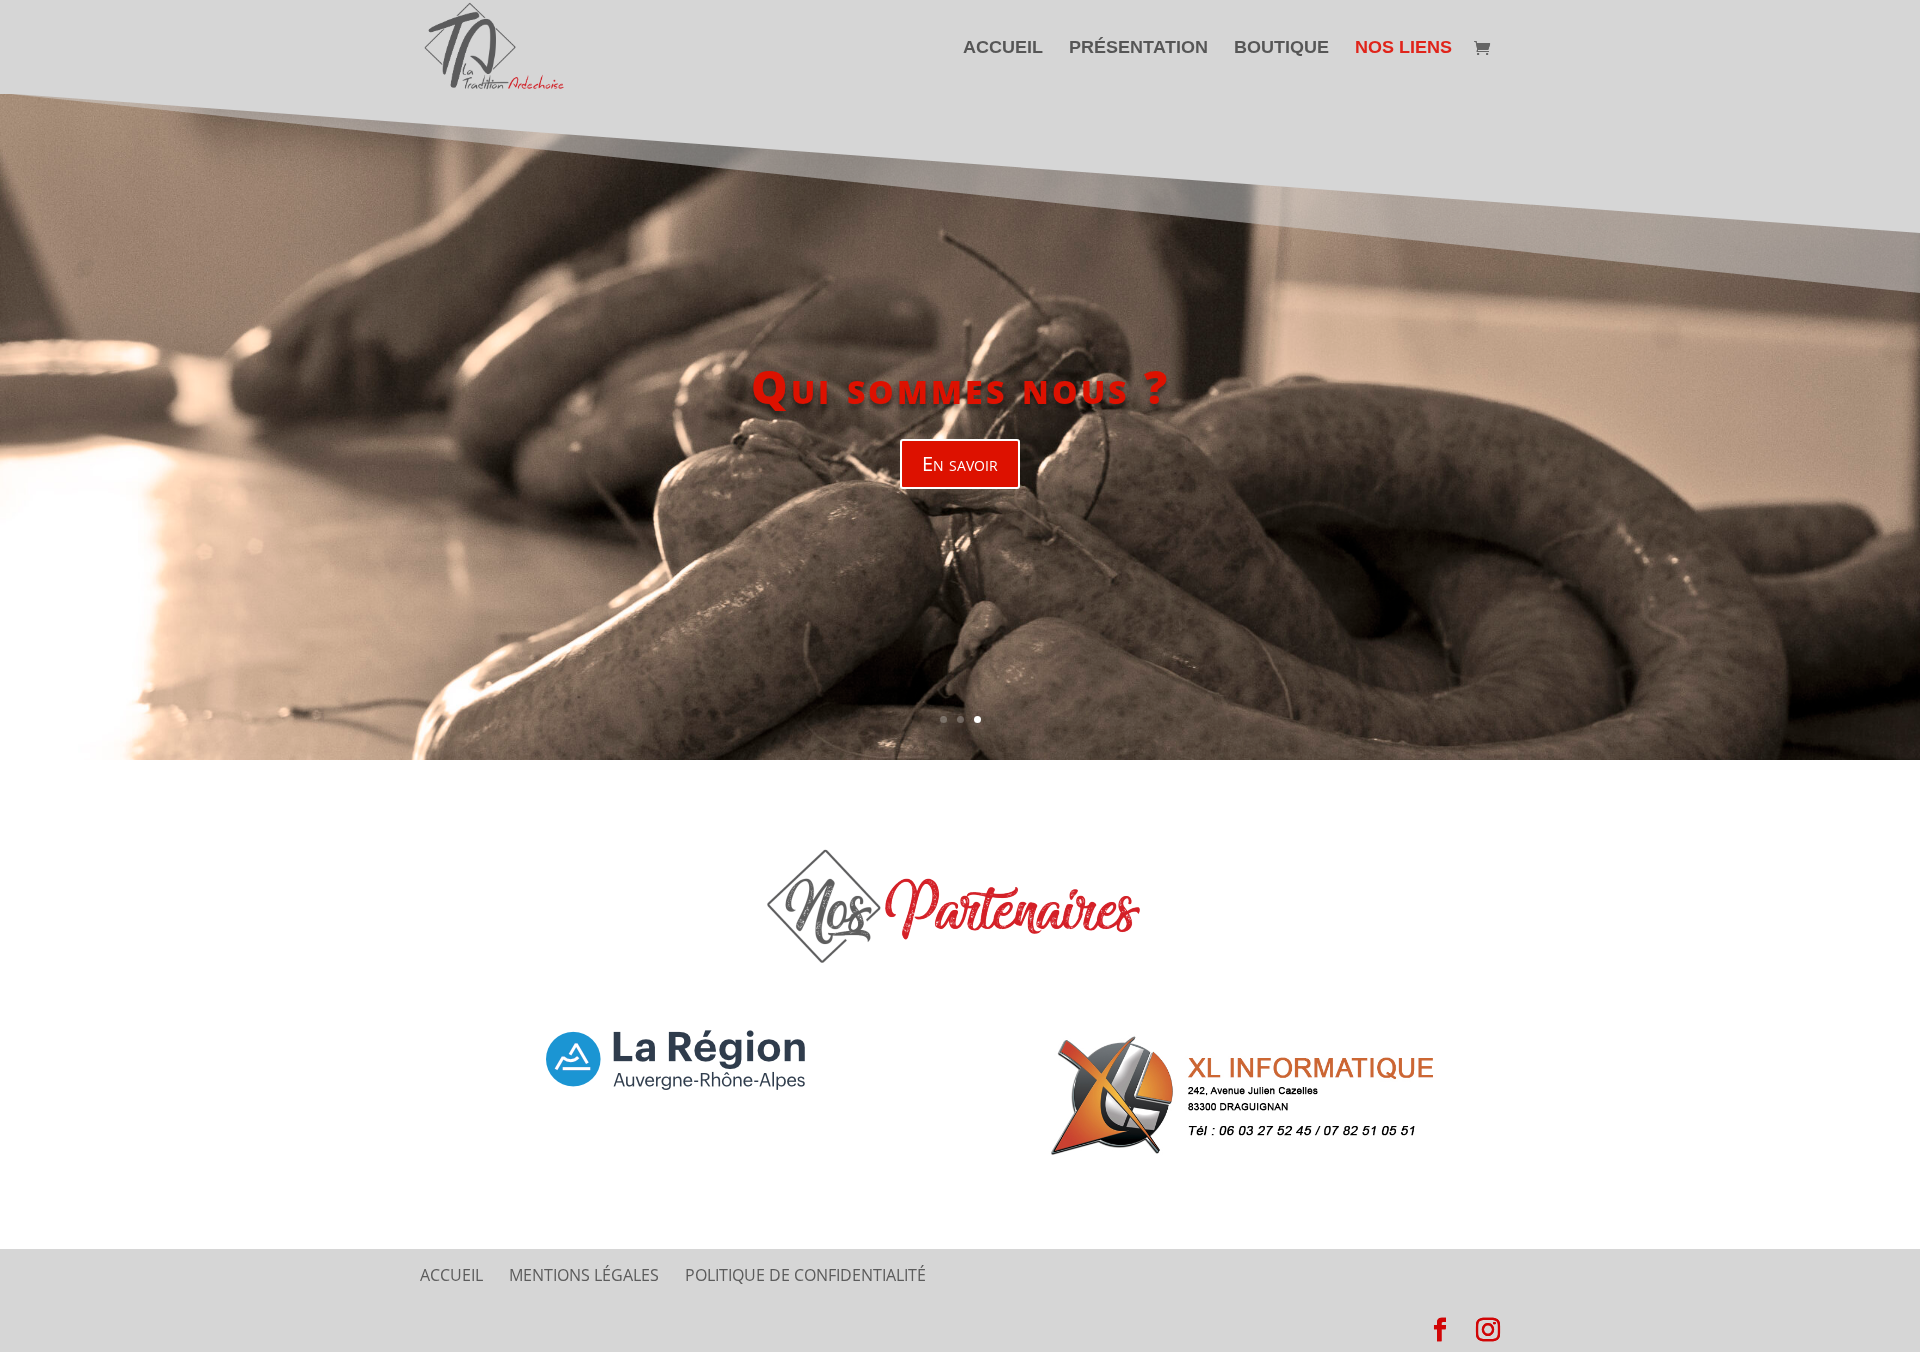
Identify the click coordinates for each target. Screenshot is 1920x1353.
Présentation (1138, 48)
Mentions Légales (584, 1275)
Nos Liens (1403, 48)
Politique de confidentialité (805, 1275)
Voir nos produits (960, 507)
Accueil (1003, 48)
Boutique (1281, 48)
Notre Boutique (960, 430)
